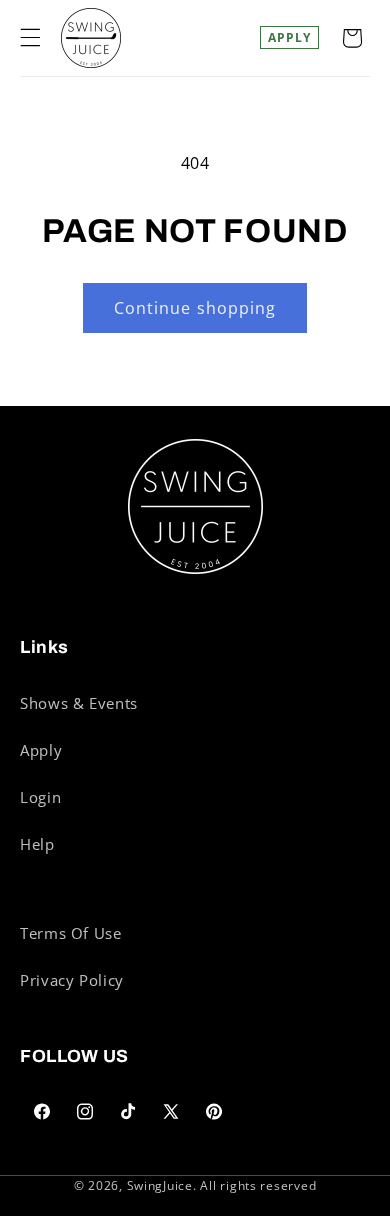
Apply (289, 37)
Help (37, 844)
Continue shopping (195, 308)
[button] (30, 38)
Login (40, 797)
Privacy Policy (72, 980)
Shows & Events (79, 703)
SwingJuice (160, 1185)
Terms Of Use (71, 933)
